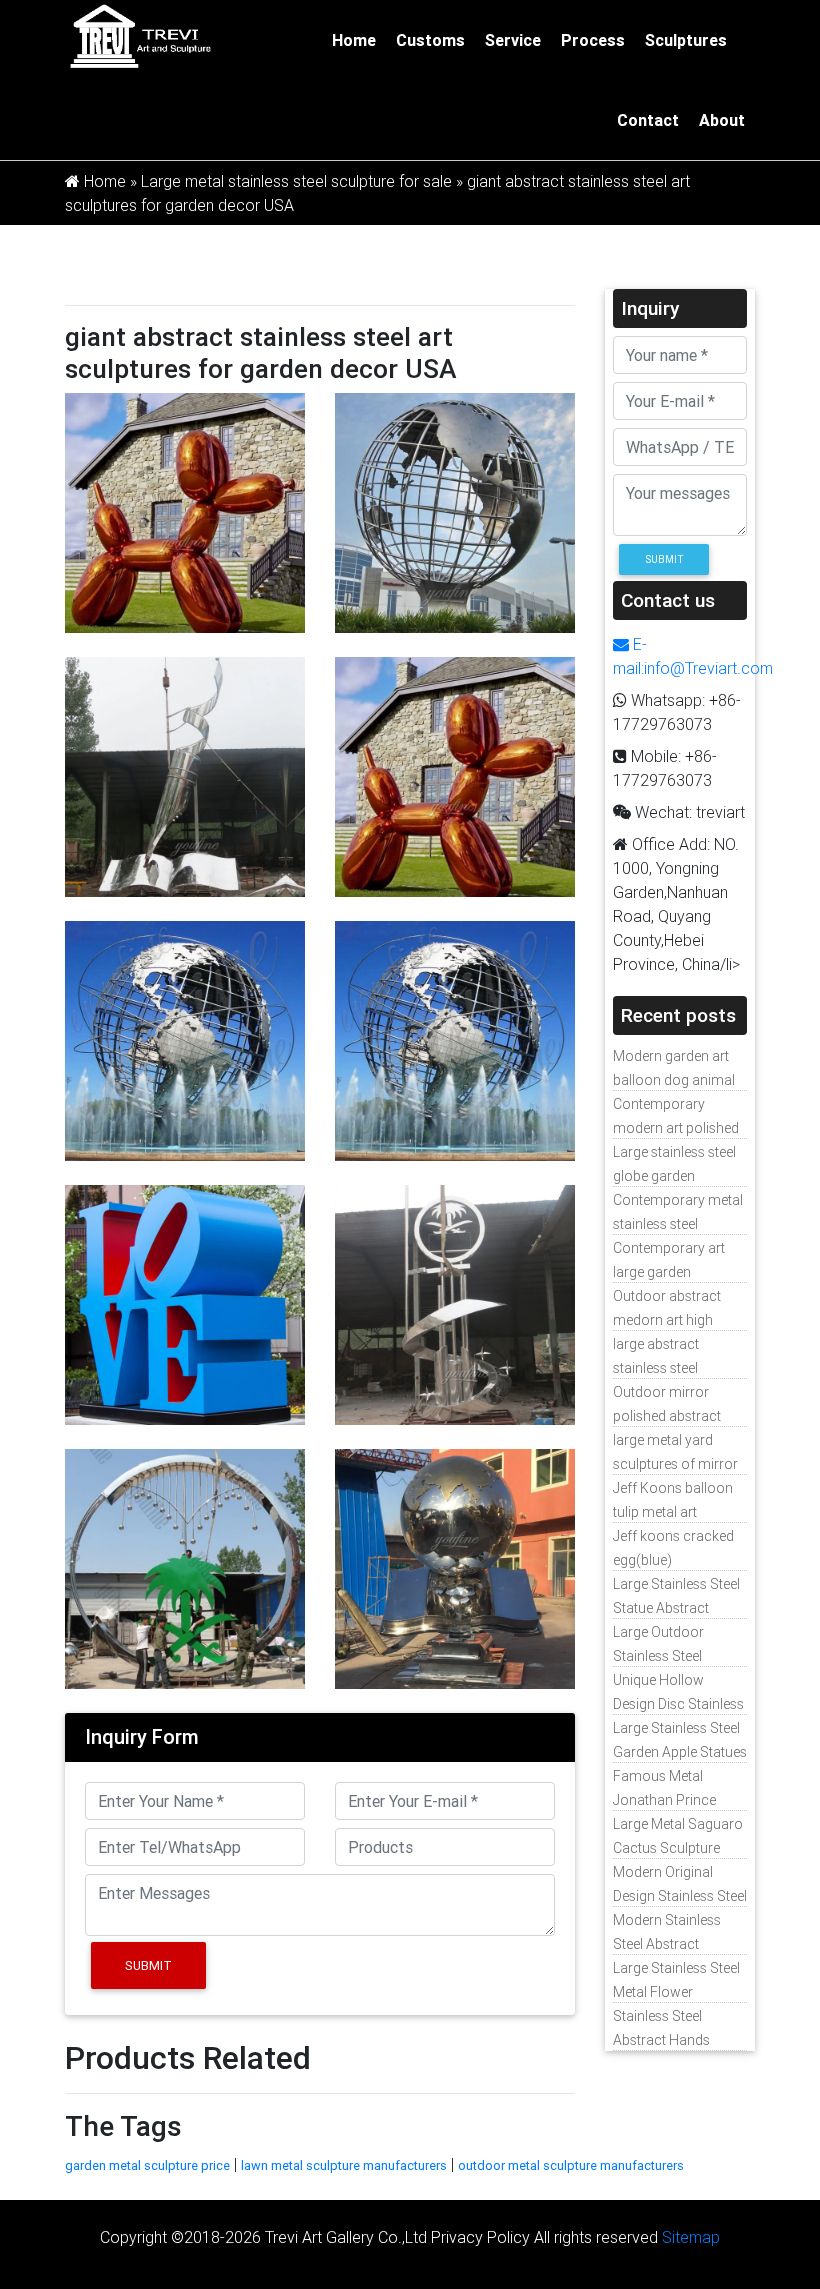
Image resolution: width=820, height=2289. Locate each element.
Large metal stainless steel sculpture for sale (296, 181)
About (722, 120)
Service (513, 40)
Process (593, 40)
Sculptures (686, 40)
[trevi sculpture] (140, 35)
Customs (430, 40)
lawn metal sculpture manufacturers (344, 2165)
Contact (648, 120)
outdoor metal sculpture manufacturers (571, 2165)
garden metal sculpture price (147, 2165)
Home (354, 40)
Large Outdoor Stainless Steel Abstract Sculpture (671, 1656)
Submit (148, 1965)
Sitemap (691, 2237)
